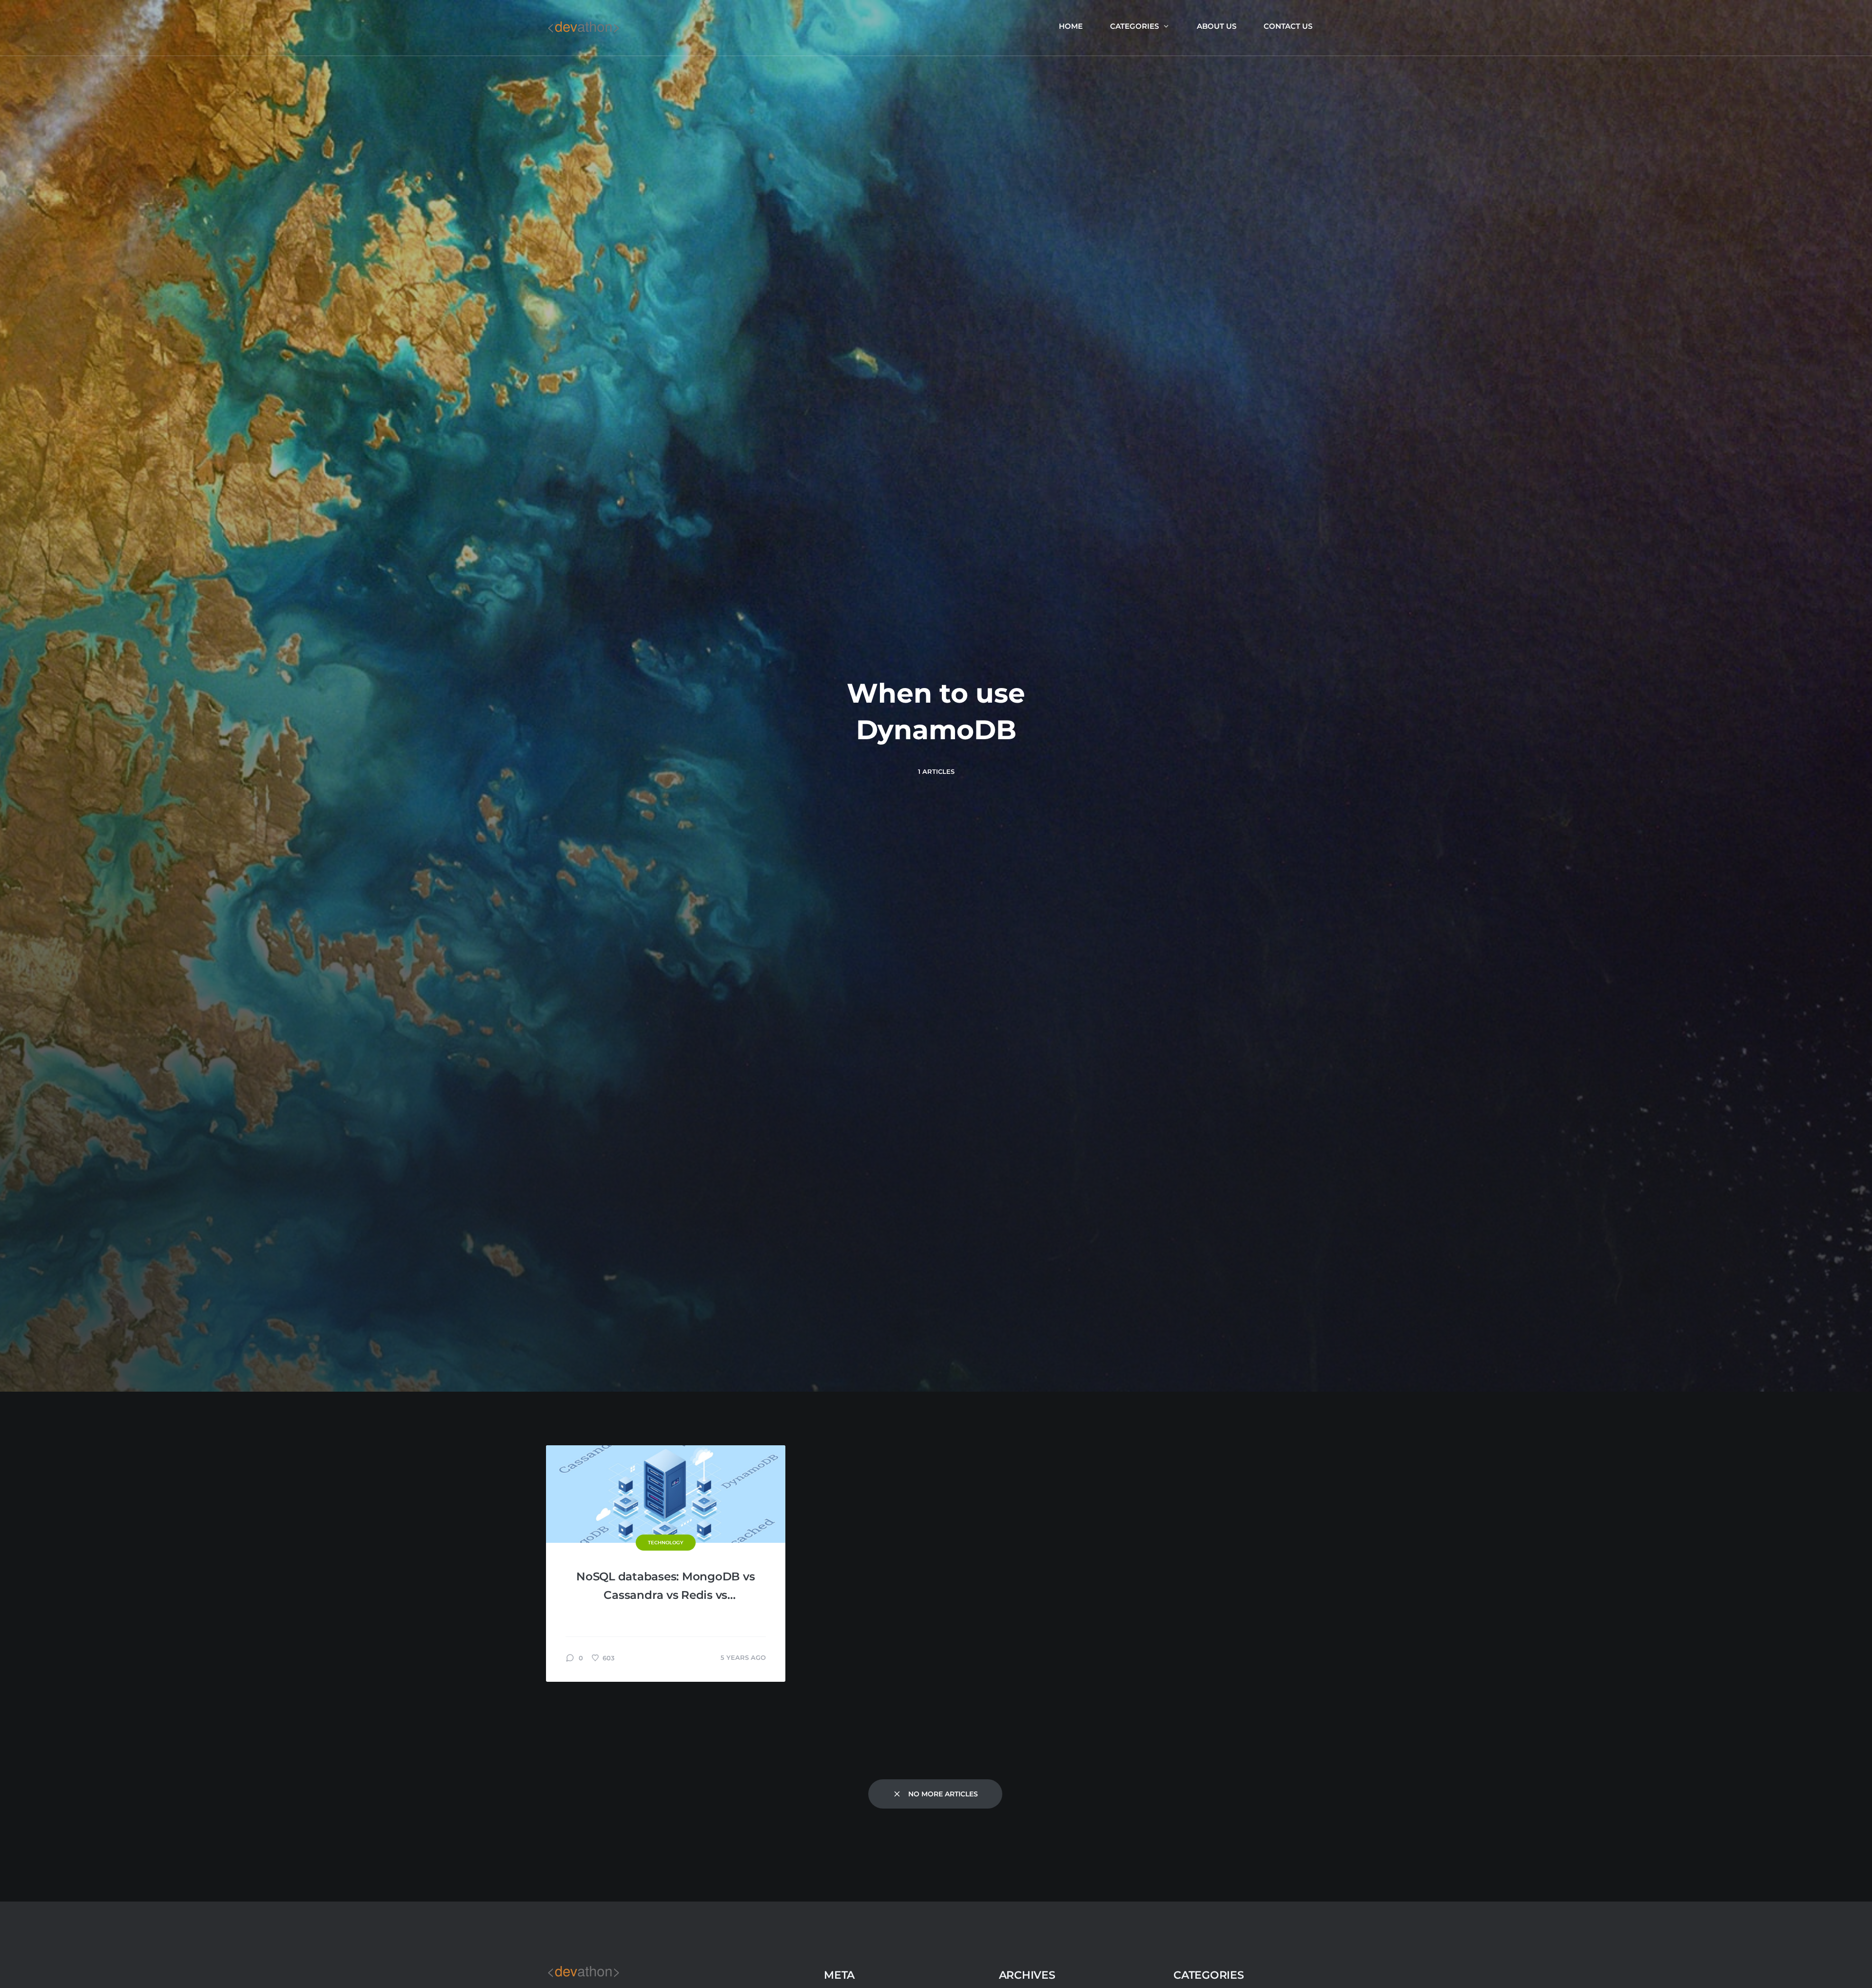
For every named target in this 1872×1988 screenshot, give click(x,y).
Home (1071, 26)
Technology (666, 1543)
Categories (1134, 26)
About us (1217, 26)
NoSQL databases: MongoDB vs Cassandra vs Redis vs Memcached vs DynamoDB (665, 1587)
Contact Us (1288, 26)
